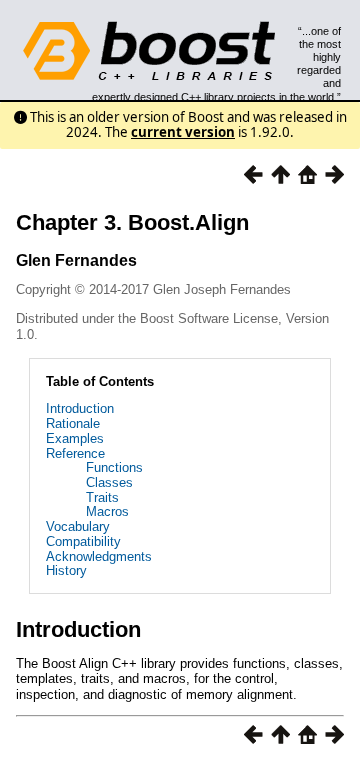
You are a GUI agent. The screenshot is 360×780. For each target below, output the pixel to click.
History (66, 570)
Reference (75, 453)
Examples (75, 438)
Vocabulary (78, 526)
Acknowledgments (99, 556)
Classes (109, 482)
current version (183, 132)
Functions (114, 467)
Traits (102, 497)
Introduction (80, 408)
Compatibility (83, 541)
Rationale (73, 423)
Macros (107, 511)
